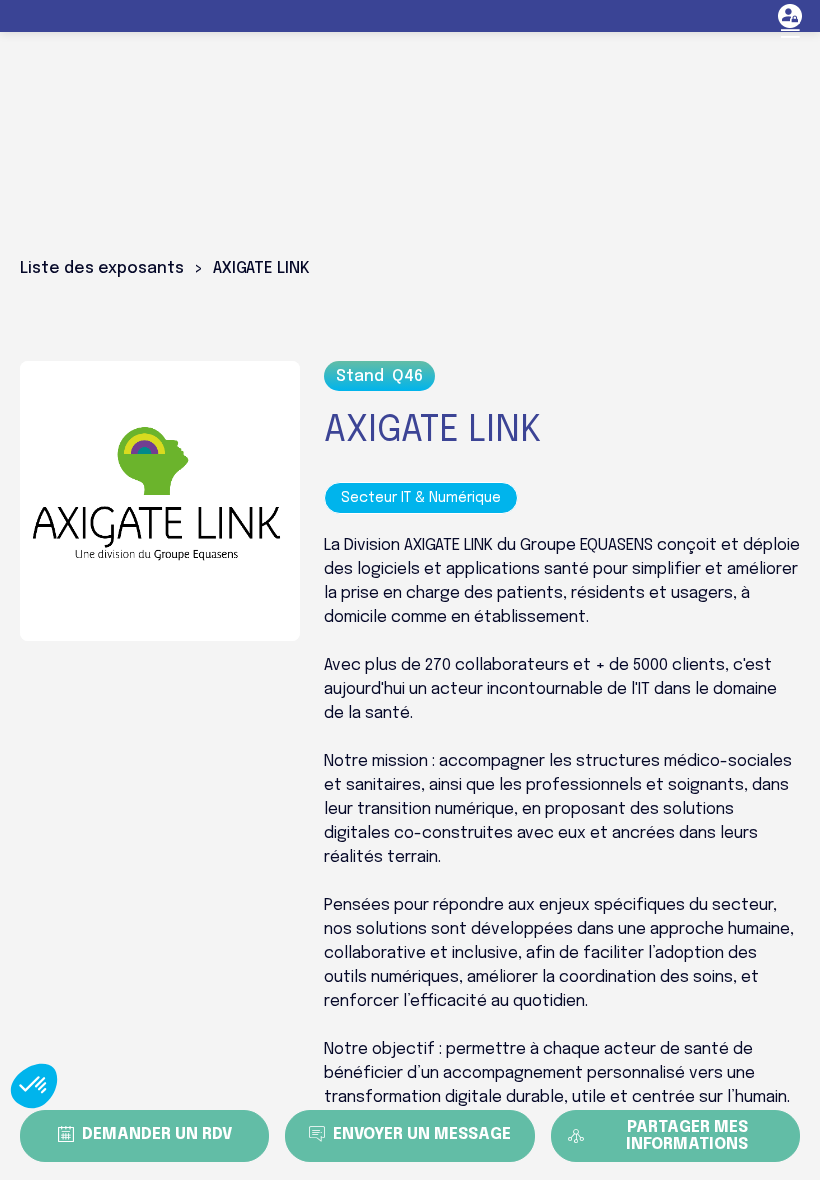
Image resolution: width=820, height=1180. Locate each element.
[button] (790, 30)
